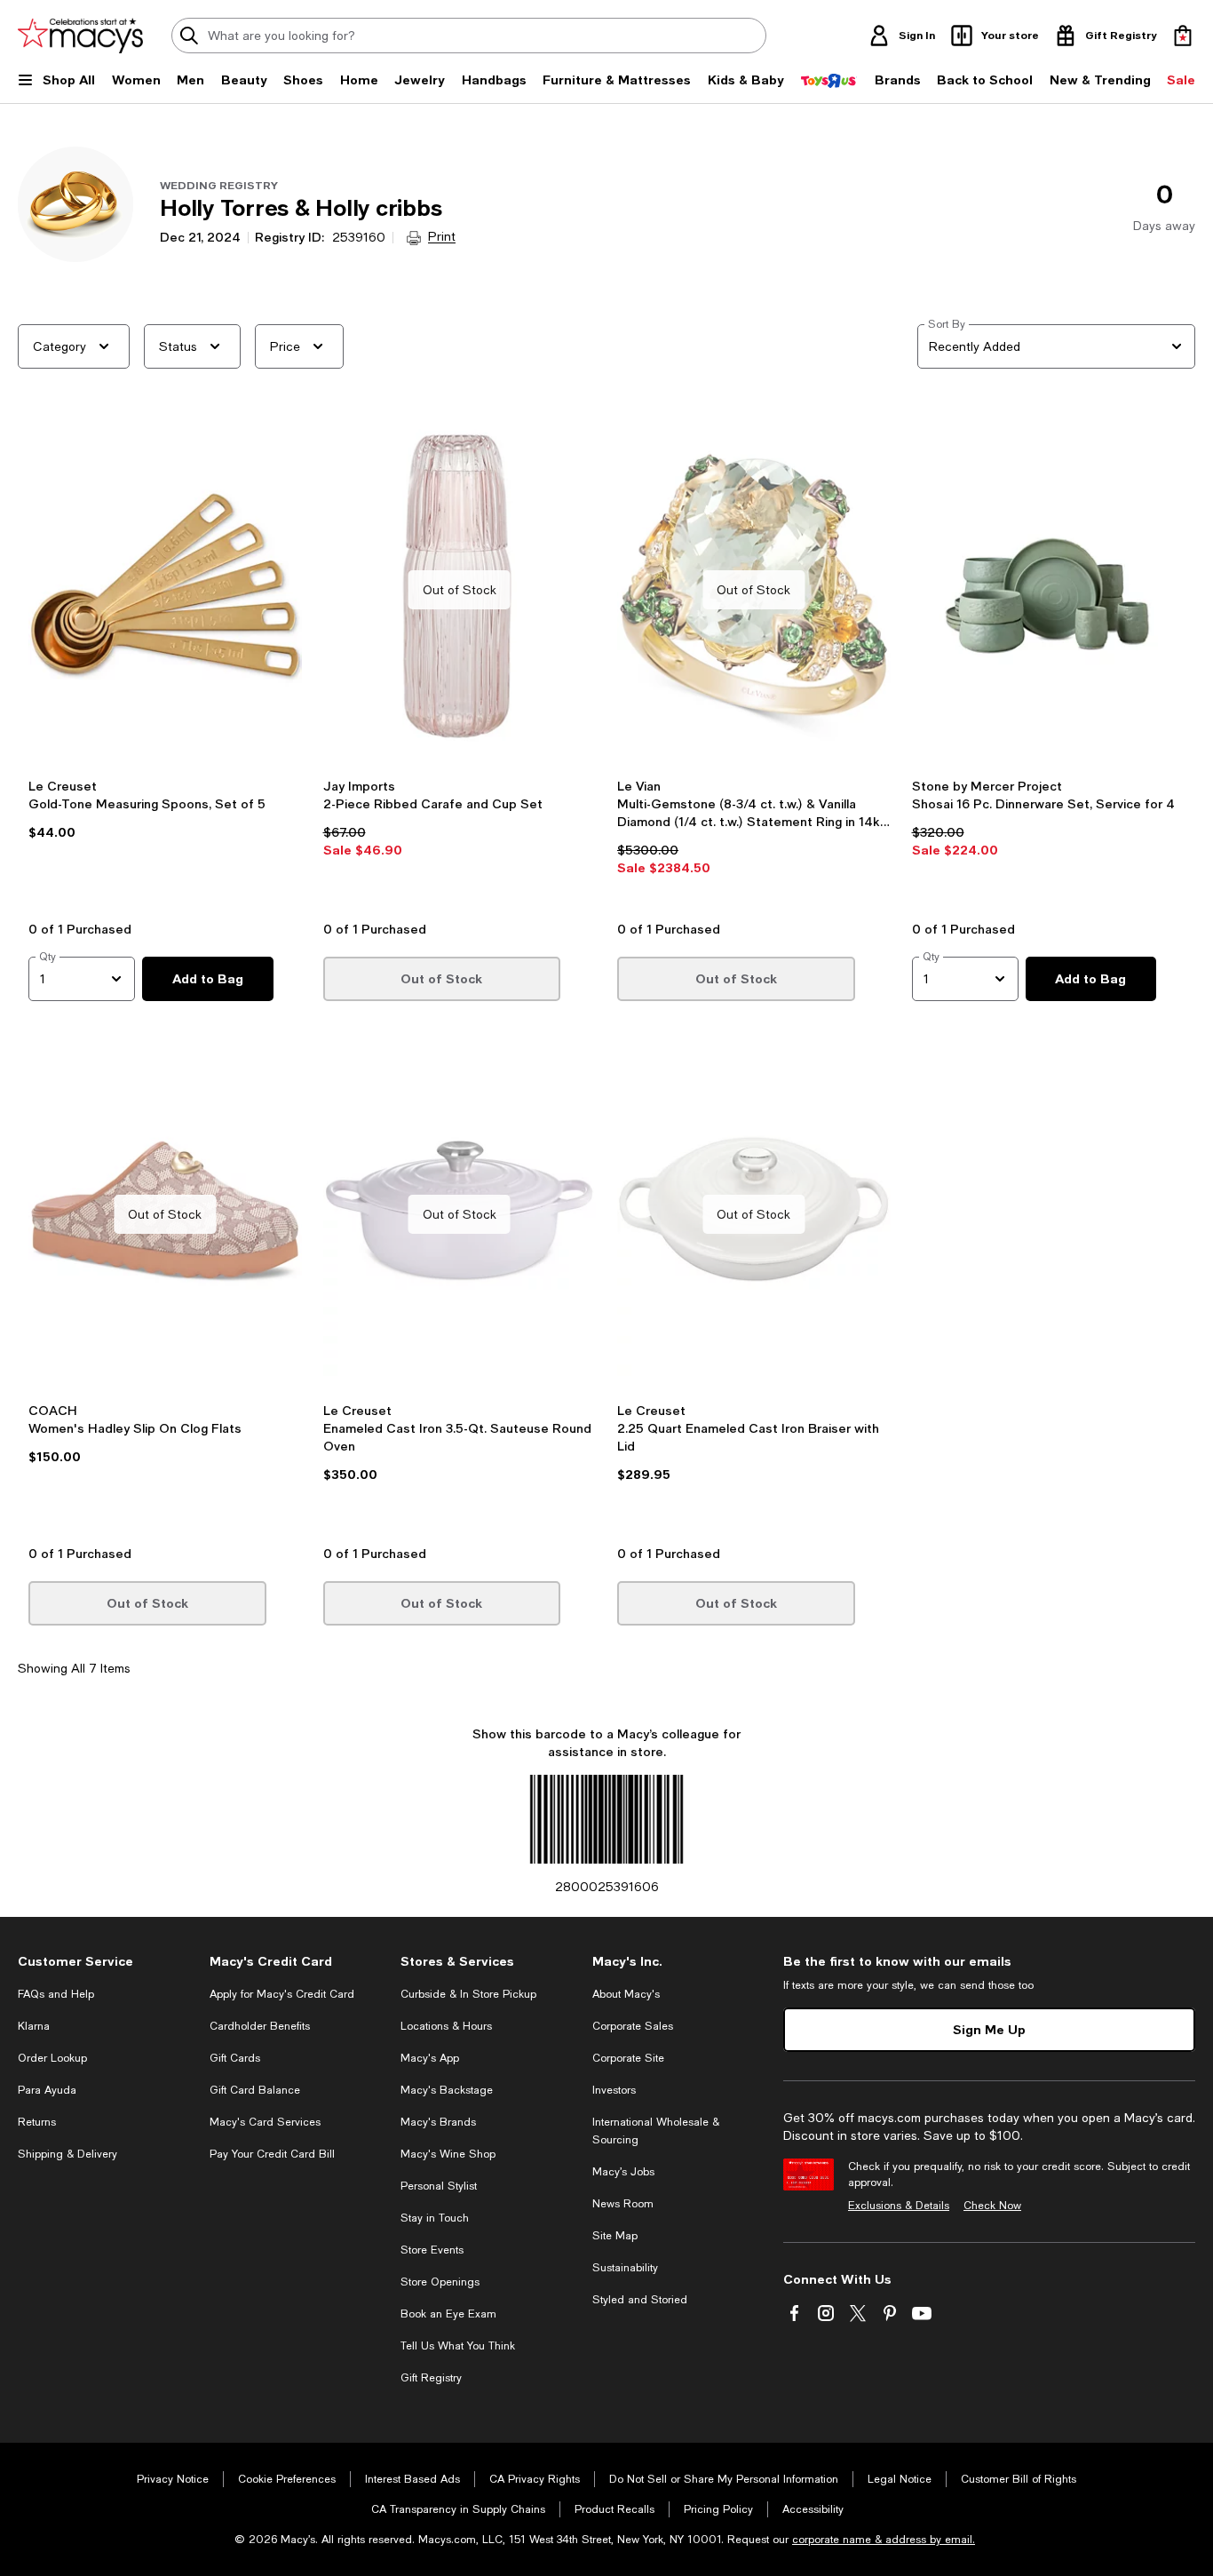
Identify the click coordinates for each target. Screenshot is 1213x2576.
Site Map (615, 2236)
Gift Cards (235, 2058)
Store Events (432, 2250)
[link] (165, 843)
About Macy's (626, 1994)
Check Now (992, 2206)
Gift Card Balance (255, 2090)
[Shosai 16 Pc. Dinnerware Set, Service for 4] (1049, 590)
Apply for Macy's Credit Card (282, 1994)
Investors (614, 2090)
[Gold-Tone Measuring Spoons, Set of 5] (165, 590)
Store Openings (440, 2282)
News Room (623, 2204)
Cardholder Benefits (260, 2026)
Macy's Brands (438, 2122)
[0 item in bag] (1183, 36)
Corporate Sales (633, 2026)
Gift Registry (431, 2378)
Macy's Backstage (447, 2090)
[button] (165, 664)
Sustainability (625, 2268)
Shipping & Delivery (67, 2154)
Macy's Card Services (265, 2122)
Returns (37, 2122)
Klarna (34, 2026)
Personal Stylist (439, 2186)
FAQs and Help (56, 1994)
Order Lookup (52, 2058)
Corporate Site (628, 2058)
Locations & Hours (446, 2026)
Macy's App (430, 2058)
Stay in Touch (435, 2218)
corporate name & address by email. (884, 2540)
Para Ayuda (47, 2090)
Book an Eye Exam (448, 2314)
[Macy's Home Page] (80, 36)
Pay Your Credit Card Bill (272, 2154)
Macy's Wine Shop (448, 2154)
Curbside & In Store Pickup (468, 1994)
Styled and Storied (640, 2300)
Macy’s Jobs (623, 2172)
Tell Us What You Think (458, 2346)
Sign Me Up (989, 2029)
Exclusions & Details (899, 2206)
